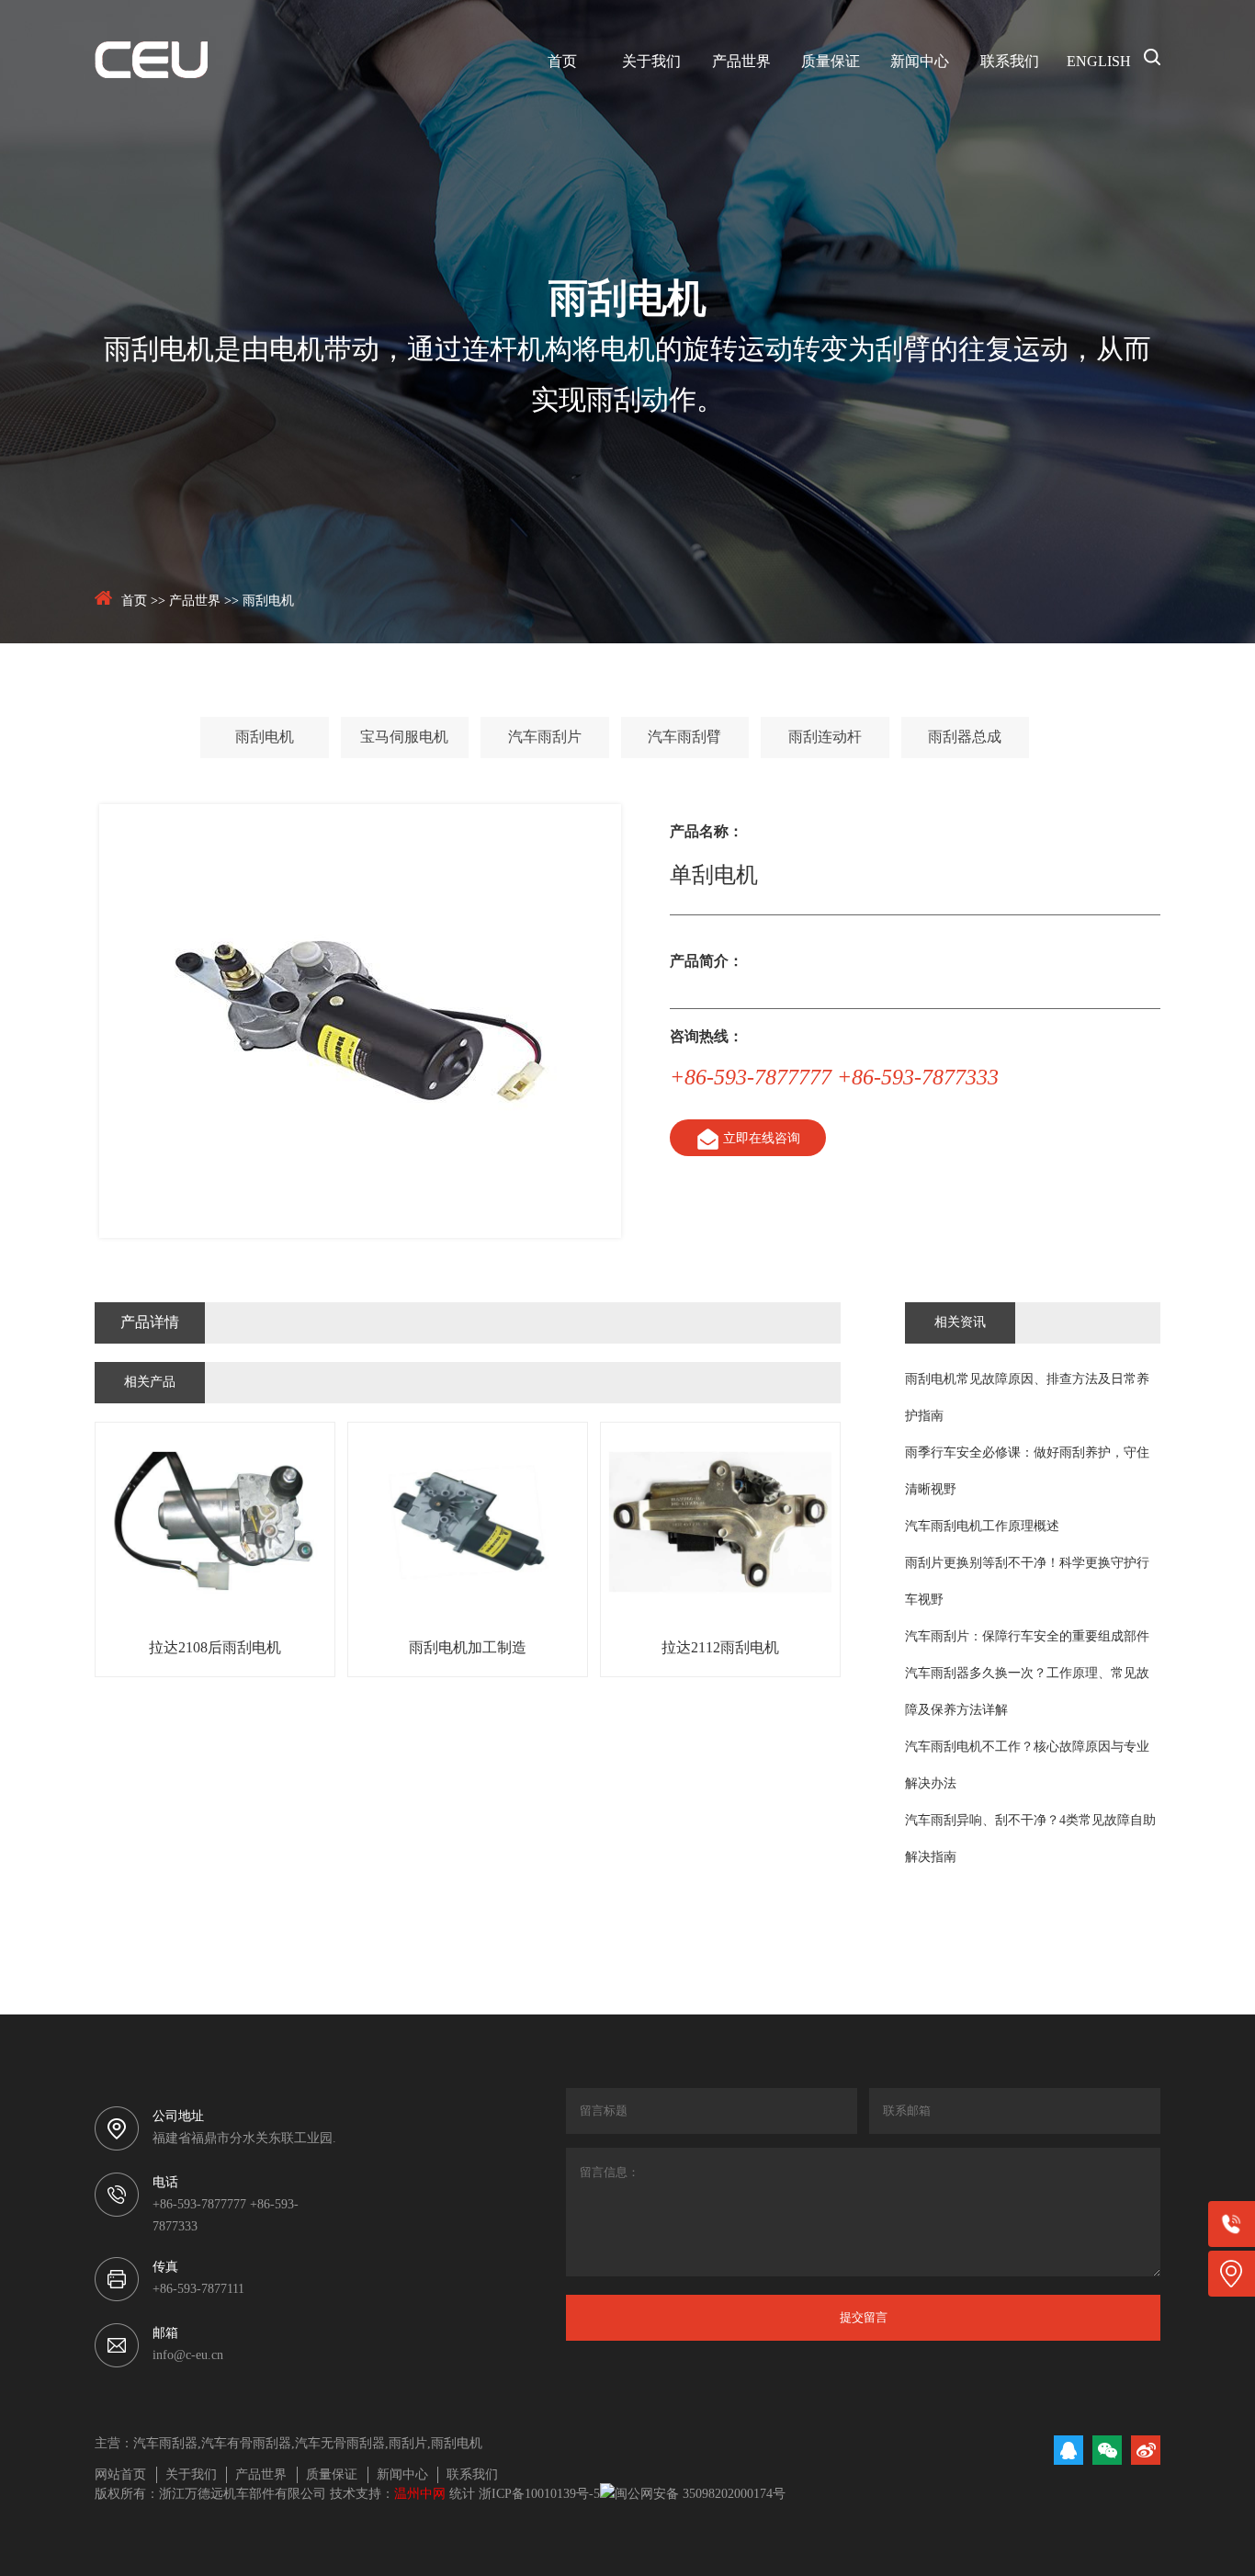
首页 (562, 62)
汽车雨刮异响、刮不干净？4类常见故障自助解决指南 (1030, 1839)
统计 (462, 2495)
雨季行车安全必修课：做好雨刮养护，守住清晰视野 (1027, 1472)
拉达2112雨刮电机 (720, 1648)
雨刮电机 (268, 601)
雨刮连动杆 (825, 738)
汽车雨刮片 (545, 738)
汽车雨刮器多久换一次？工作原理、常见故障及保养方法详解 (1027, 1692)
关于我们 (651, 62)
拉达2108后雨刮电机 (215, 1648)
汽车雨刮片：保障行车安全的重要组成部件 (1027, 1637)
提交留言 (864, 2317)
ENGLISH (1099, 62)
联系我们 (1010, 62)
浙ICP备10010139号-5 (539, 2495)
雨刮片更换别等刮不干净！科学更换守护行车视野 (1027, 1582)
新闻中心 (920, 62)
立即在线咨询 (762, 1139)
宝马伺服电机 (404, 738)
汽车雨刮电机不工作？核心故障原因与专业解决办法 (1027, 1766)
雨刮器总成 (965, 738)
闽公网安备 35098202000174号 (700, 2495)
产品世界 (741, 62)
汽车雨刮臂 (684, 738)
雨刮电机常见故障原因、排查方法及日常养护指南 (1027, 1398)
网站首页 (120, 2475)
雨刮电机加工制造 (468, 1648)
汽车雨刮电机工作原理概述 (982, 1527)
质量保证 (831, 62)
